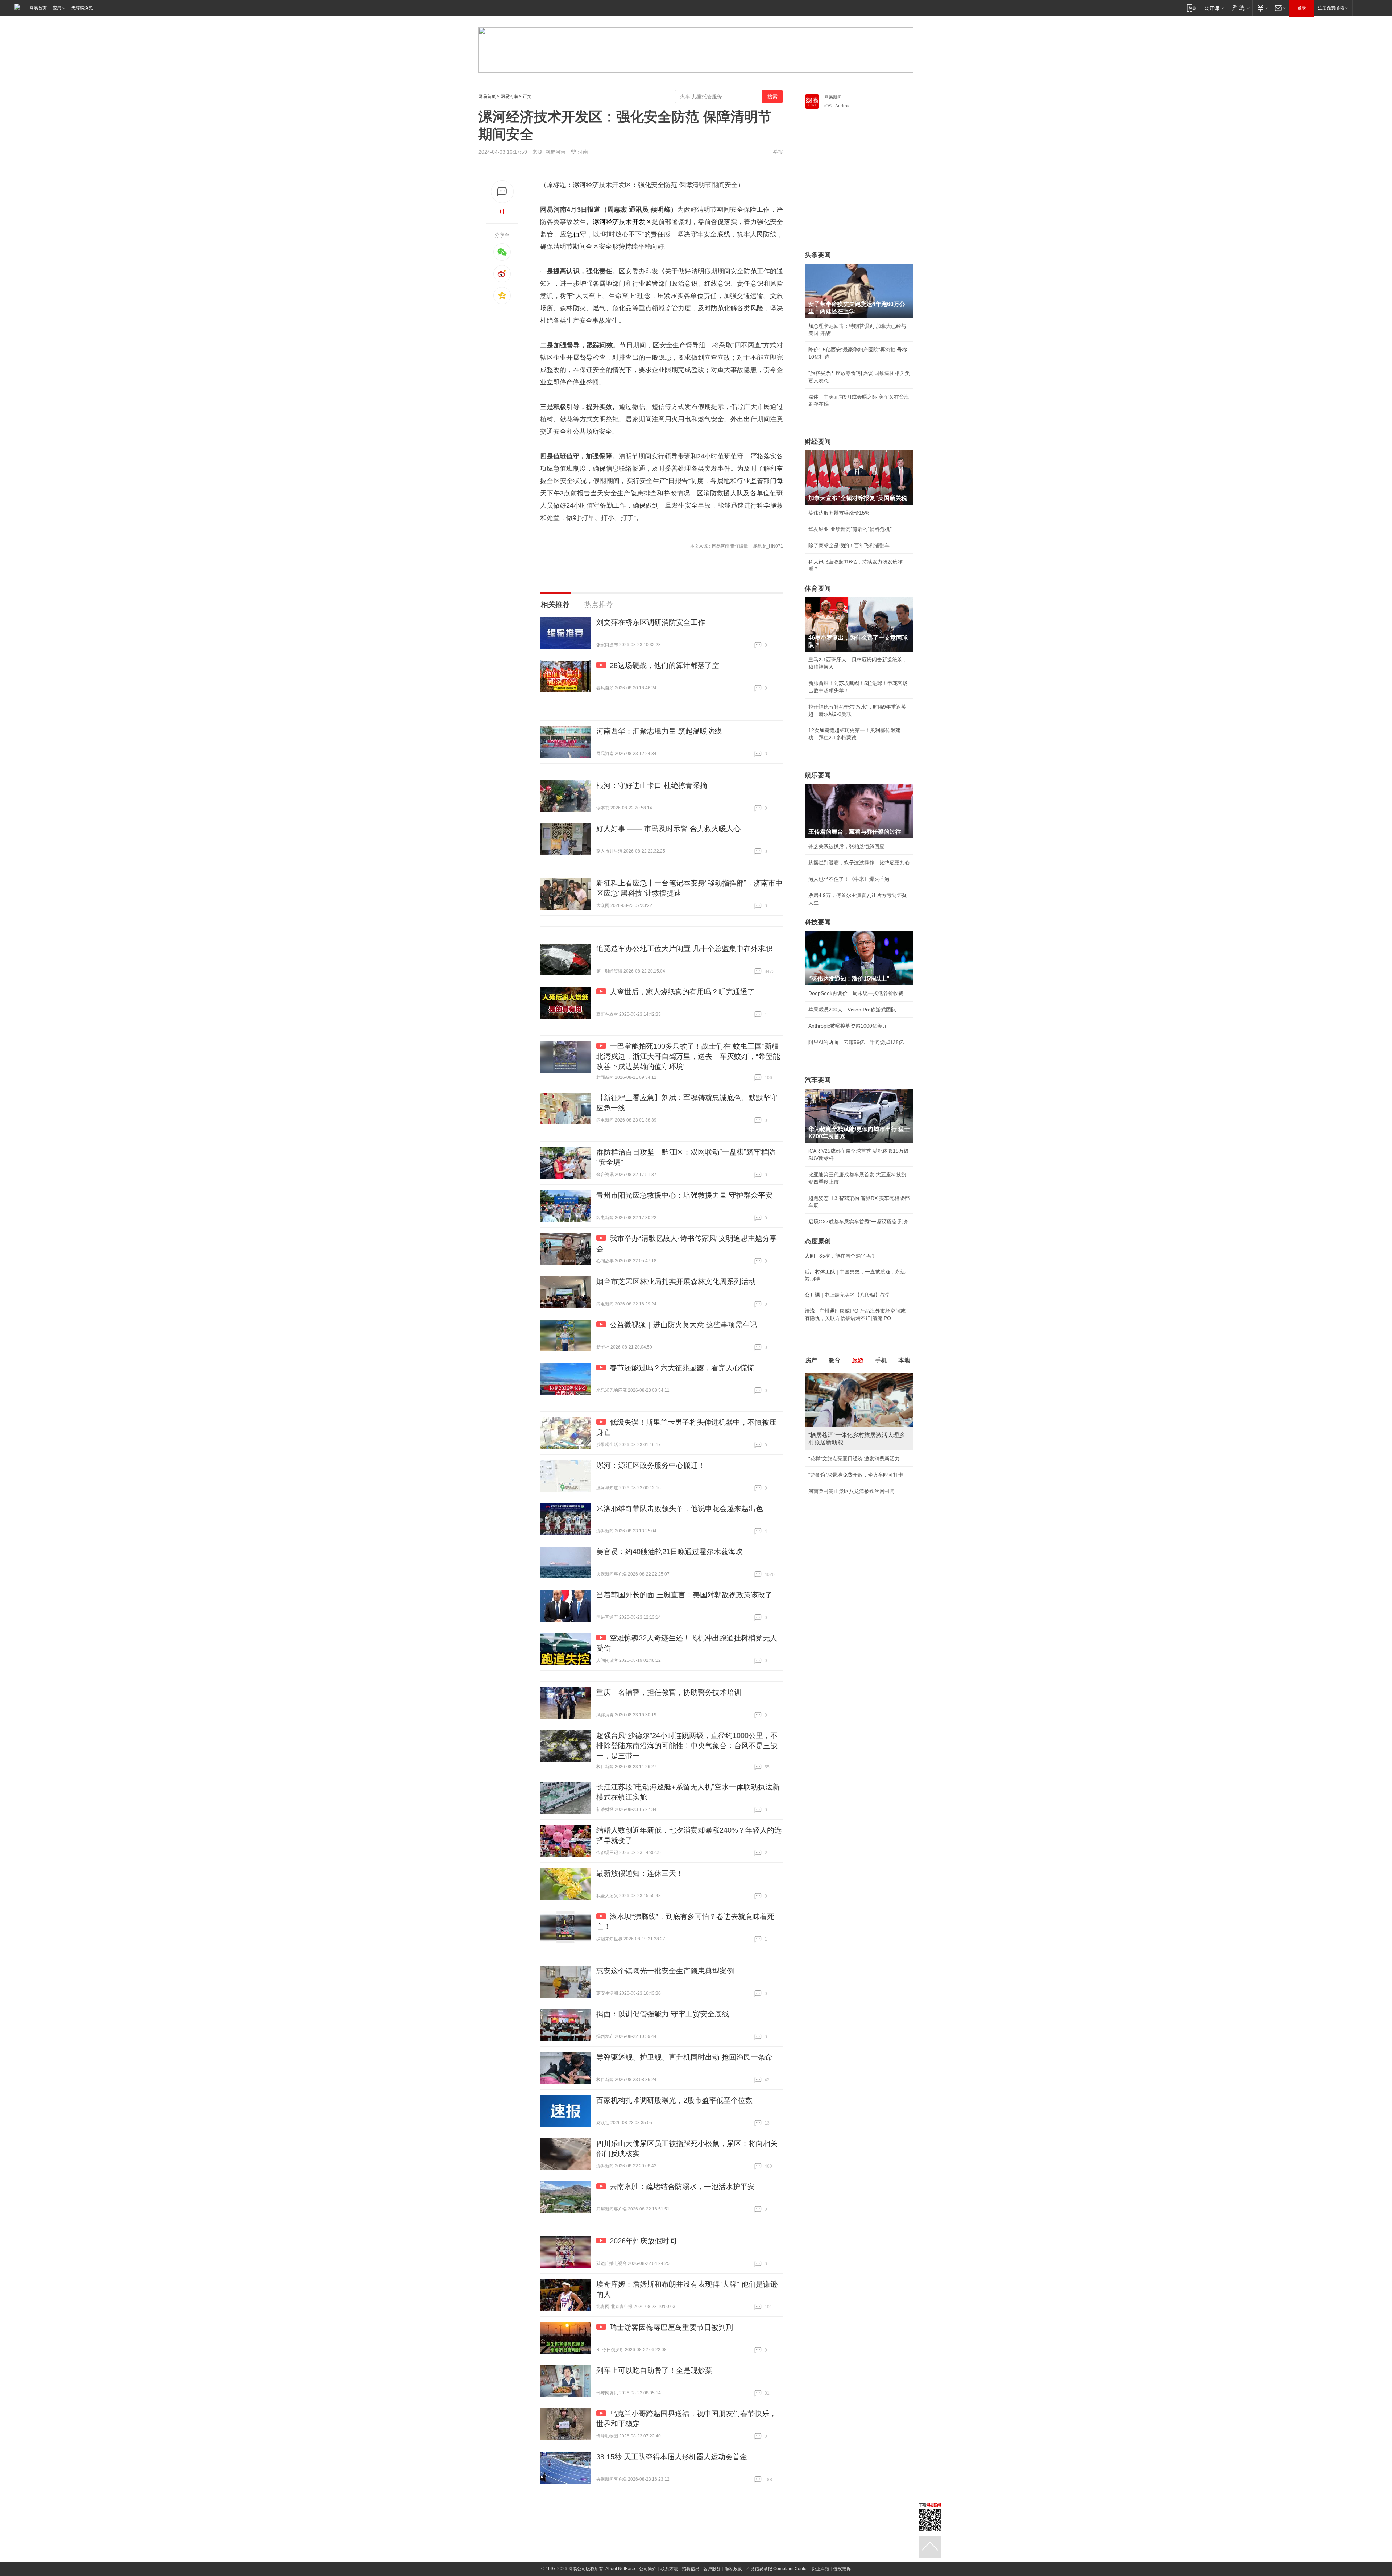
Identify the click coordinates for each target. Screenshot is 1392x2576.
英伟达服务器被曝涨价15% (839, 513)
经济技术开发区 (629, 222)
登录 (1302, 8)
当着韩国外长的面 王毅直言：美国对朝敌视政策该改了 (684, 1595)
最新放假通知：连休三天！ (640, 1873)
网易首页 (38, 8)
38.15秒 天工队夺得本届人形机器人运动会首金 (672, 2457)
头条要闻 (818, 255)
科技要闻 (818, 922)
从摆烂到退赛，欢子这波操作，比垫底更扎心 (859, 863)
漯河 (599, 222)
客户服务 (712, 2569)
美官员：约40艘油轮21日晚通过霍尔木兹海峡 (670, 1552)
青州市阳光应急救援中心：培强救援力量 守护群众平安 (684, 1195)
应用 (57, 8)
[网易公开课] (1214, 8)
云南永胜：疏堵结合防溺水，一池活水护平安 (682, 2187)
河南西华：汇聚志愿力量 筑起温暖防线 (659, 731)
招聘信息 (691, 2569)
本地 (904, 1360)
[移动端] (1191, 8)
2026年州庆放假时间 (643, 2241)
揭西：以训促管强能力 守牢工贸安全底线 (663, 2014)
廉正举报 (821, 2569)
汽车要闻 (818, 1080)
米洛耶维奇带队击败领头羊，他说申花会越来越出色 (680, 1508)
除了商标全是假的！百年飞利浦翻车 (849, 545)
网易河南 (509, 96)
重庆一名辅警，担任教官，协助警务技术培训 (669, 1692)
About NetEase (620, 2569)
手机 (881, 1360)
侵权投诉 (842, 2569)
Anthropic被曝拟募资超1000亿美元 (848, 1026)
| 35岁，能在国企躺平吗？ (840, 1256)
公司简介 (648, 2569)
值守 (580, 234)
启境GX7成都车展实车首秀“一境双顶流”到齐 (858, 1222)
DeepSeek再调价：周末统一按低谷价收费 (856, 993)
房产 (811, 1360)
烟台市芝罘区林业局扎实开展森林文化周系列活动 (676, 1281)
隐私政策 (733, 2569)
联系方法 (669, 2569)
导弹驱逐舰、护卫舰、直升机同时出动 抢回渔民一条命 (684, 2057)
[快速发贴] (502, 192)
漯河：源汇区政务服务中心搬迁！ (651, 1465)
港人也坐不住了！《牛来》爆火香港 (849, 879)
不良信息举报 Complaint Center (777, 2569)
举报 (778, 152)
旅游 (858, 1360)
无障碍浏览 (82, 8)
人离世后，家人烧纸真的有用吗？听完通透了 (682, 992)
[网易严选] (1240, 8)
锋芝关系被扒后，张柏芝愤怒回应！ (849, 846)
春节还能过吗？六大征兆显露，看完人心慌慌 (682, 1368)
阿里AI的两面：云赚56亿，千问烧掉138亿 (856, 1042)
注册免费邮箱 (1331, 8)
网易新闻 (833, 97)
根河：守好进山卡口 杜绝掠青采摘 (652, 785)
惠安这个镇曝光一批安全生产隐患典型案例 (665, 1971)
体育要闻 (818, 589)
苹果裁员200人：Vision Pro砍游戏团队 (852, 1010)
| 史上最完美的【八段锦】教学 (848, 1295)
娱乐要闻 (818, 775)
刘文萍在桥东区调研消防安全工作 (651, 622)
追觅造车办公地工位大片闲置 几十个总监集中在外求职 (684, 949)
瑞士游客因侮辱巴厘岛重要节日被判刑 (671, 2327)
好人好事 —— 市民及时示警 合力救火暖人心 (668, 829)
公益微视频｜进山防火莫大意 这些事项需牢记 (683, 1325)
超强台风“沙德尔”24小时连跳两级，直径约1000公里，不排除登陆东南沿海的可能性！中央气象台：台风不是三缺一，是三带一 (687, 1746)
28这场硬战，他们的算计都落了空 (664, 665)
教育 (834, 1360)
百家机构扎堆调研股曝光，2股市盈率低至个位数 (674, 2100)
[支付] (1262, 8)
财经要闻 (818, 442)
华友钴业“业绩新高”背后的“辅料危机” (850, 529)
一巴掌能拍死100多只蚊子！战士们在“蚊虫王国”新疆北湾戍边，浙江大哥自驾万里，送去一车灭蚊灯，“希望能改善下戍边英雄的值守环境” (688, 1056)
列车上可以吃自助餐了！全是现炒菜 (654, 2370)
